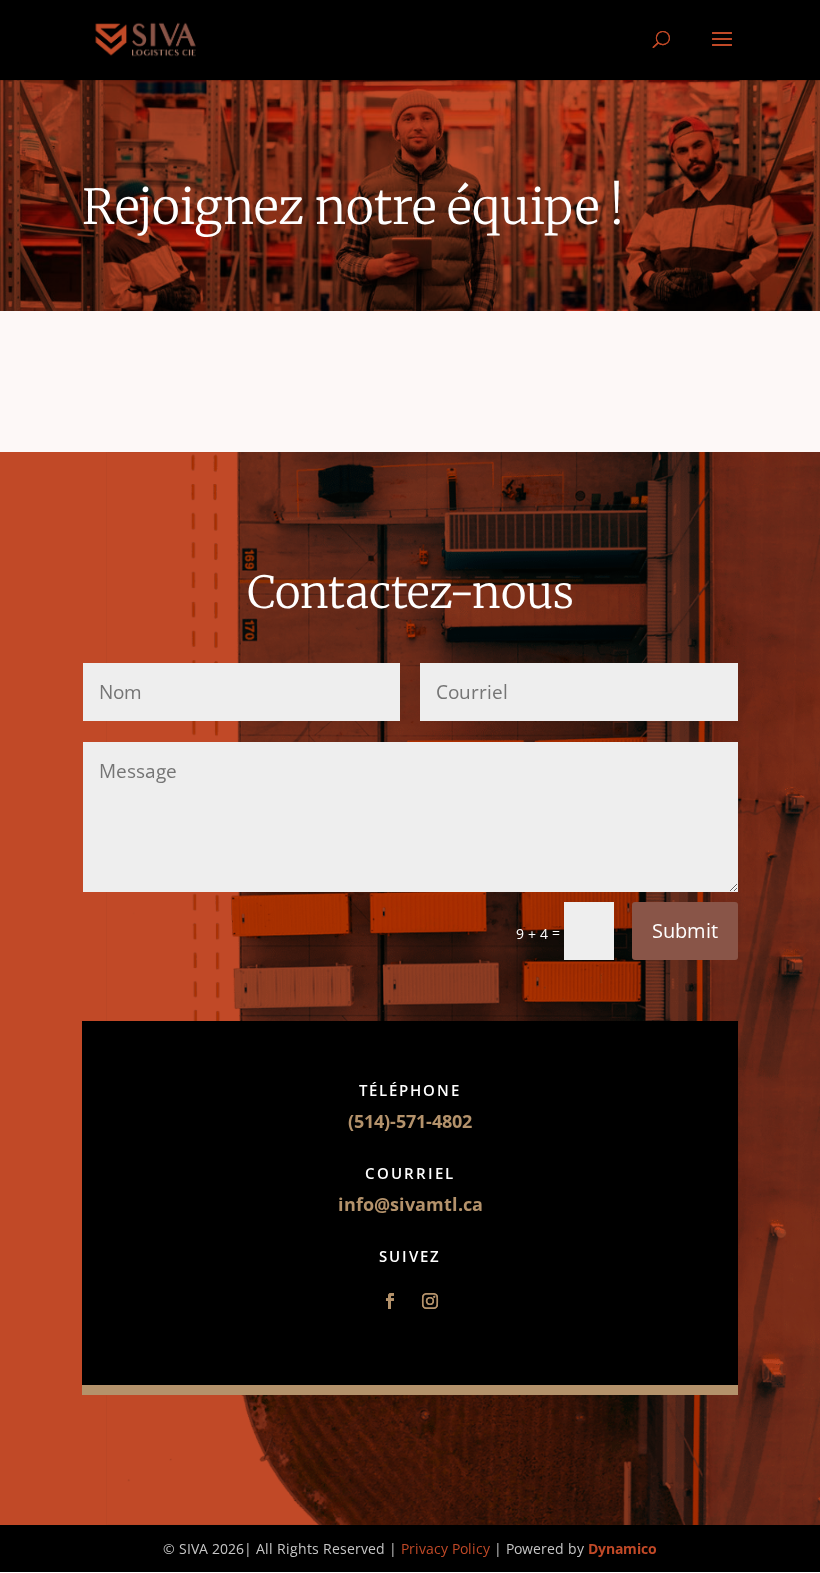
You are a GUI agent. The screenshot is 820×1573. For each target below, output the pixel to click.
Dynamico (622, 1548)
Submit (685, 930)
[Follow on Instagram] (430, 1301)
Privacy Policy (447, 1548)
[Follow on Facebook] (390, 1301)
